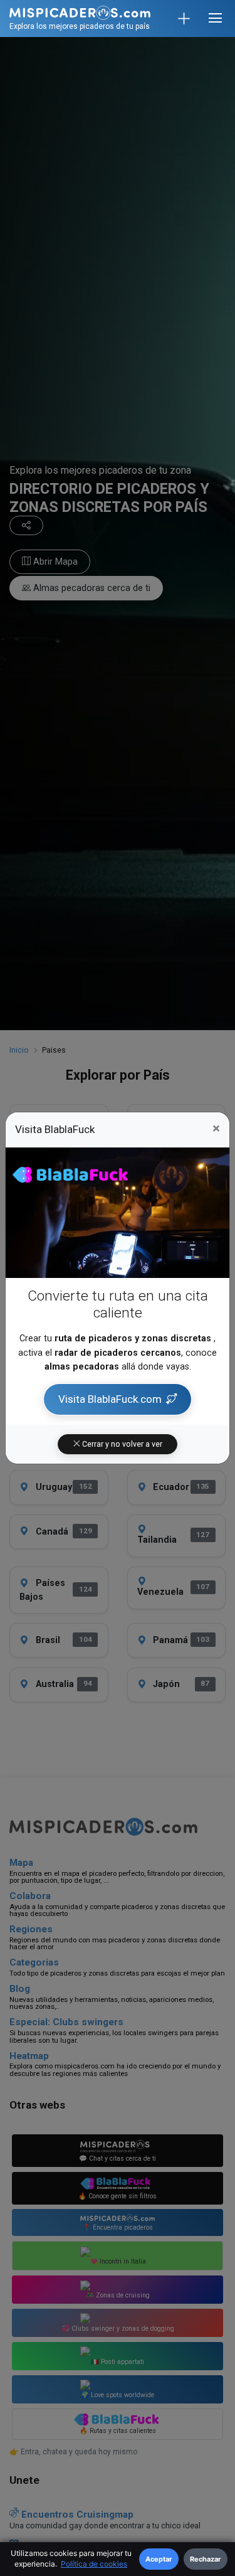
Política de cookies (94, 2564)
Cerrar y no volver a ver (121, 1444)
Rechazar (206, 2559)
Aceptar (159, 2559)
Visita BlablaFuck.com (110, 1399)
